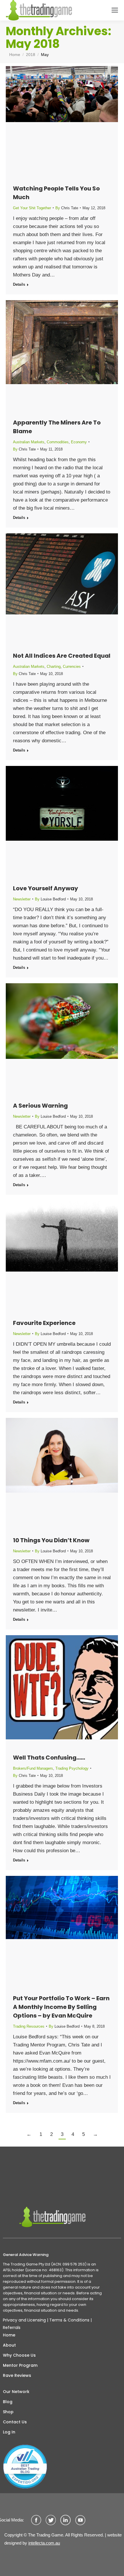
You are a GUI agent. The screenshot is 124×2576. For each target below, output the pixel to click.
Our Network (16, 2392)
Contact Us (15, 2422)
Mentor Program (20, 2365)
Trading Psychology (72, 1768)
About (9, 2345)
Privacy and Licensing (24, 2320)
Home (9, 2335)
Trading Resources (29, 2026)
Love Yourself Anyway (46, 888)
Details (19, 284)
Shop (8, 2412)
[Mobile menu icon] (115, 10)
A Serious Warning (40, 1106)
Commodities (58, 442)
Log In (9, 2432)
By (67, 208)
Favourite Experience (44, 1323)
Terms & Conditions (69, 2320)
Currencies (72, 667)
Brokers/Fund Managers (33, 1768)
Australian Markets (29, 442)
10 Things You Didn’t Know (51, 1540)
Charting (54, 667)
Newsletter (22, 899)
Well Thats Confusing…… (49, 1758)
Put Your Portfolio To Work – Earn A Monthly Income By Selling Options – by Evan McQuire (61, 2007)
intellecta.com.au (44, 2543)
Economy (79, 442)
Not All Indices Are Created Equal (62, 656)
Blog (8, 2402)
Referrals (12, 2328)
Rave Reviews (17, 2375)
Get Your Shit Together (32, 208)
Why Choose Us (19, 2355)
